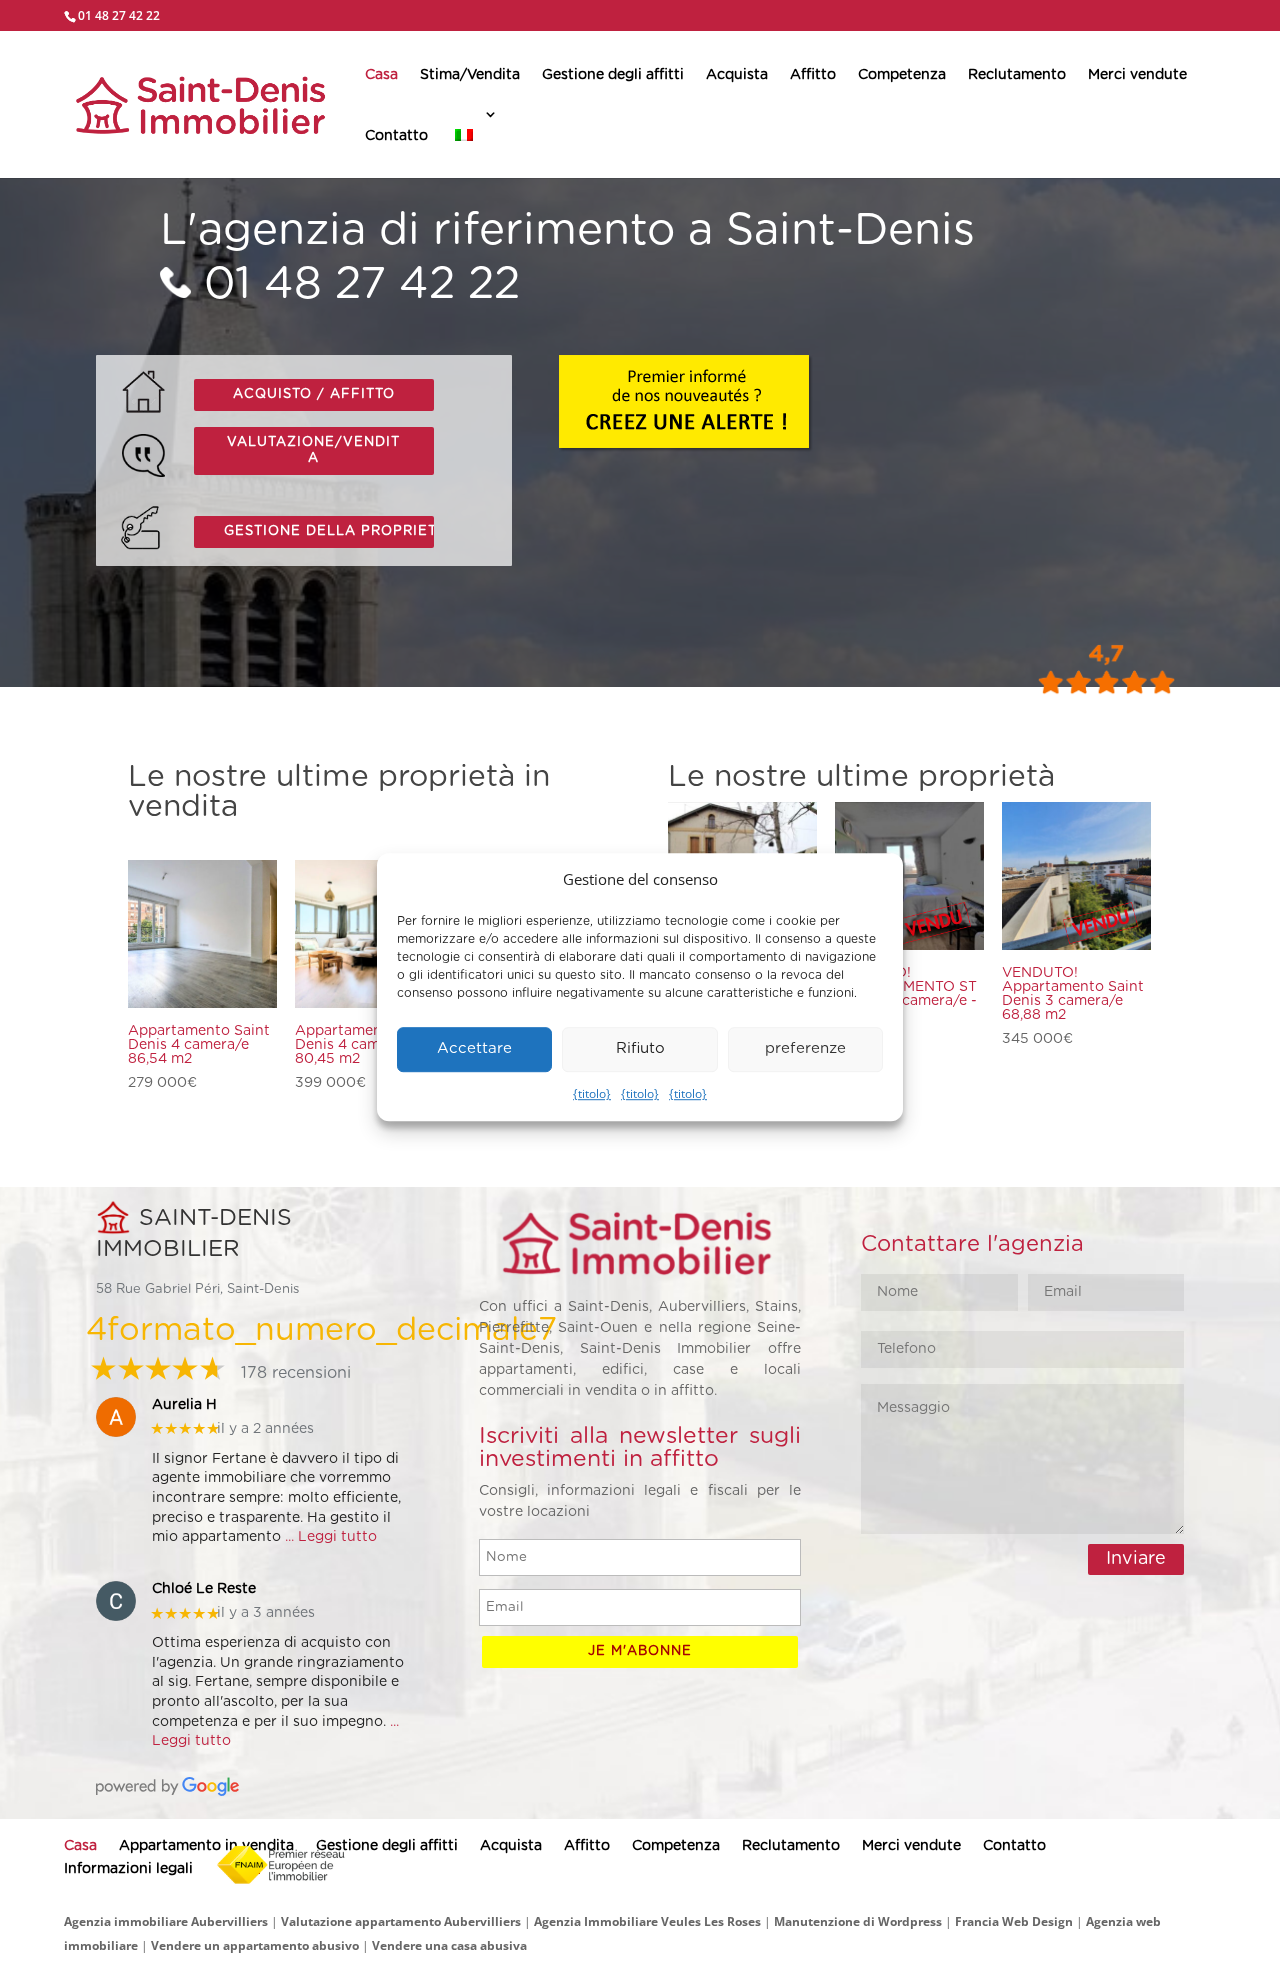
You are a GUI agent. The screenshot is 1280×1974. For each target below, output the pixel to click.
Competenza (902, 75)
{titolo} (592, 1093)
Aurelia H (184, 1405)
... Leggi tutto (331, 1537)
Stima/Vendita (470, 75)
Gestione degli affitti (613, 75)
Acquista (737, 75)
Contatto (396, 136)
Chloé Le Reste (204, 1589)
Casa (381, 75)
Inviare (1136, 1559)
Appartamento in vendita (206, 1846)
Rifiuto (640, 1049)
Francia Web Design (1015, 1921)
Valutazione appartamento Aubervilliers (401, 1921)
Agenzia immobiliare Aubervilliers (166, 1921)
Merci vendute (1137, 75)
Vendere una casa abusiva (449, 1945)
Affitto (813, 75)
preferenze (805, 1049)
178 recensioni (296, 1373)
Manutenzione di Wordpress (858, 1921)
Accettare (474, 1049)
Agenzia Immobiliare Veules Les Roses (647, 1921)
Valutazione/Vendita (313, 450)
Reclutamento (1017, 75)
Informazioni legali (128, 1869)
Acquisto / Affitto (314, 394)
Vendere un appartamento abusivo (255, 1945)
